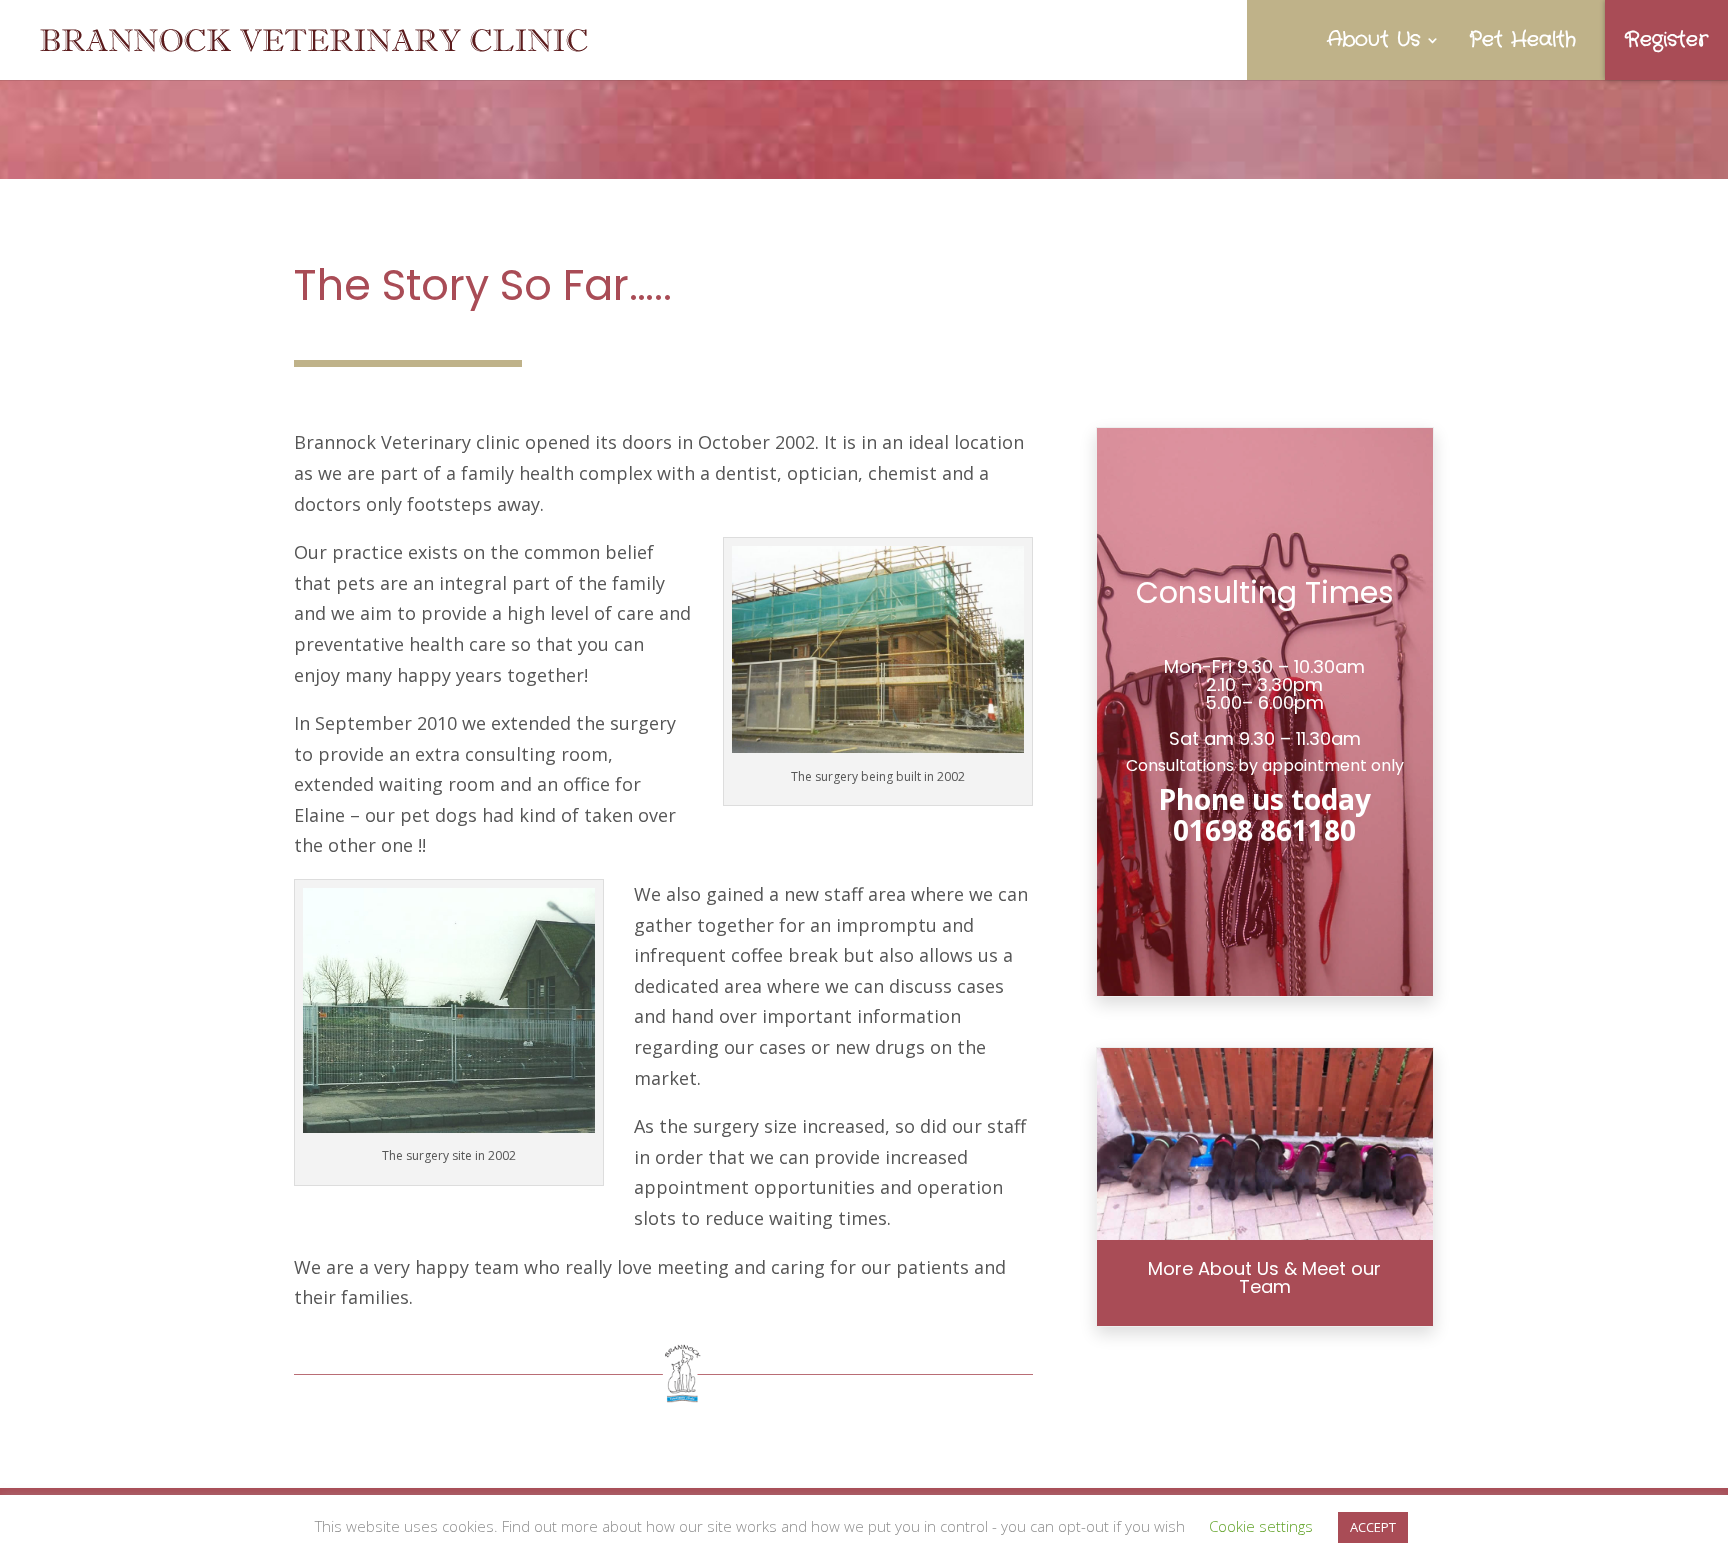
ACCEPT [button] (1373, 1527)
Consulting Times (1265, 592)
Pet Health (1522, 40)
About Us (1373, 40)
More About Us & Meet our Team (1264, 1277)
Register (1666, 40)
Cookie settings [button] (1261, 1526)
